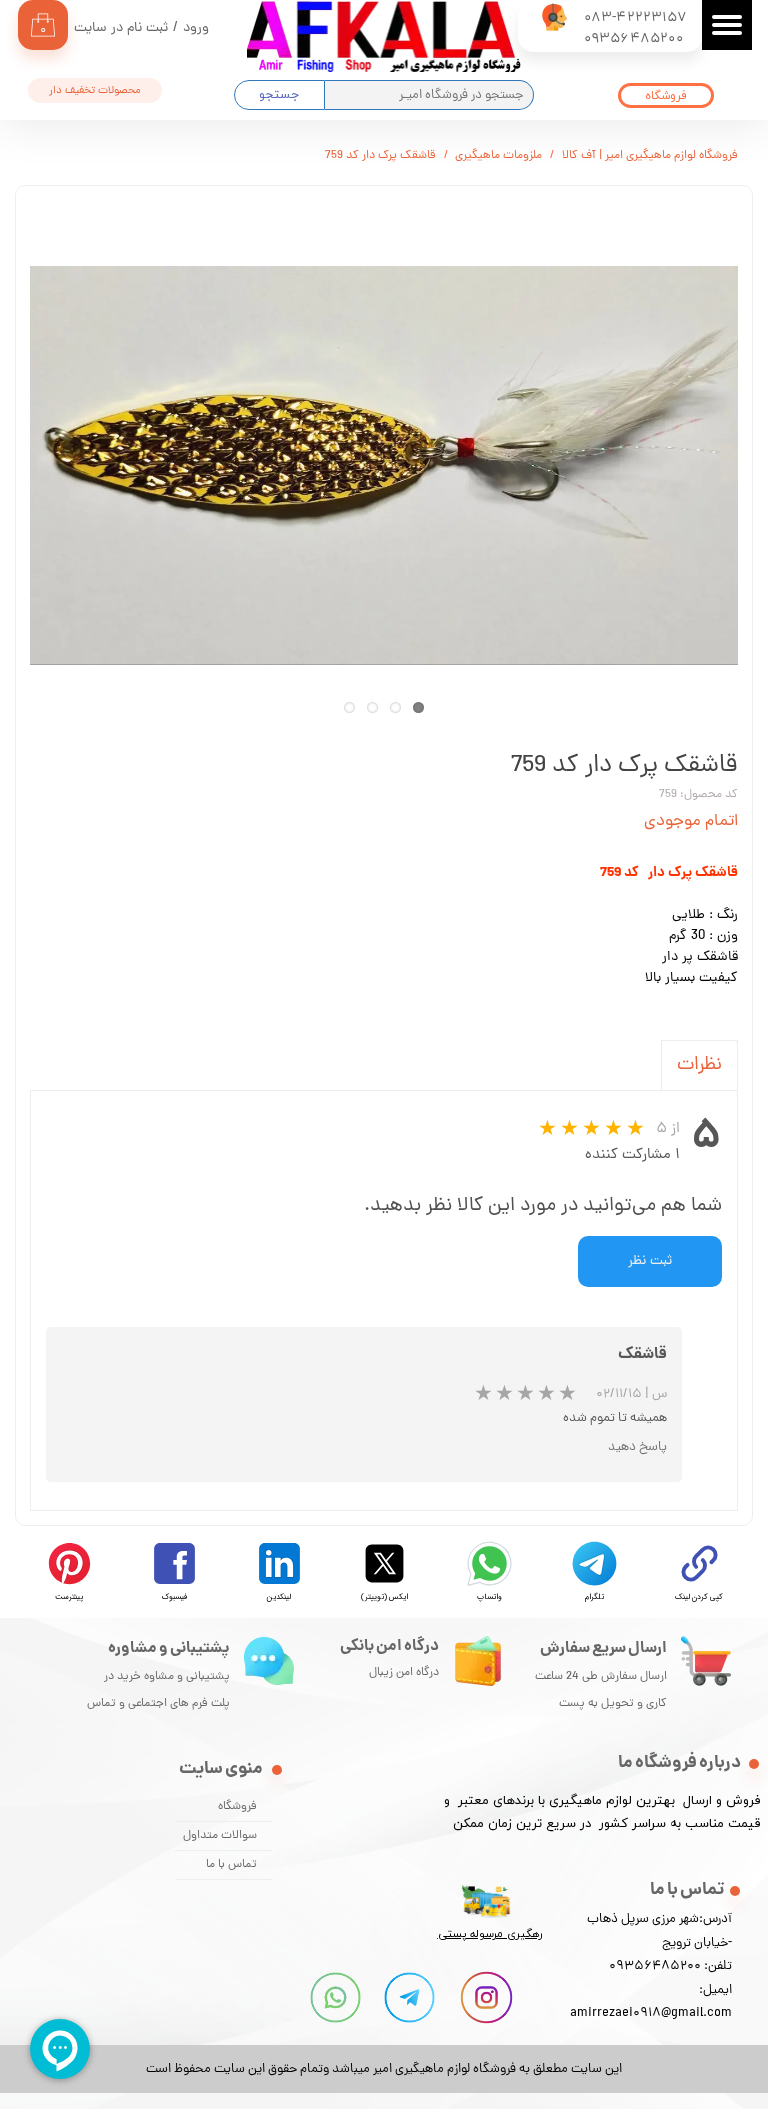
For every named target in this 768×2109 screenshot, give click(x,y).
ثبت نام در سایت (121, 28)
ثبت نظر (650, 1261)
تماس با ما (231, 1865)
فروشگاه (237, 1807)
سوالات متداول (220, 1836)
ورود (196, 28)
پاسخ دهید (637, 1447)
